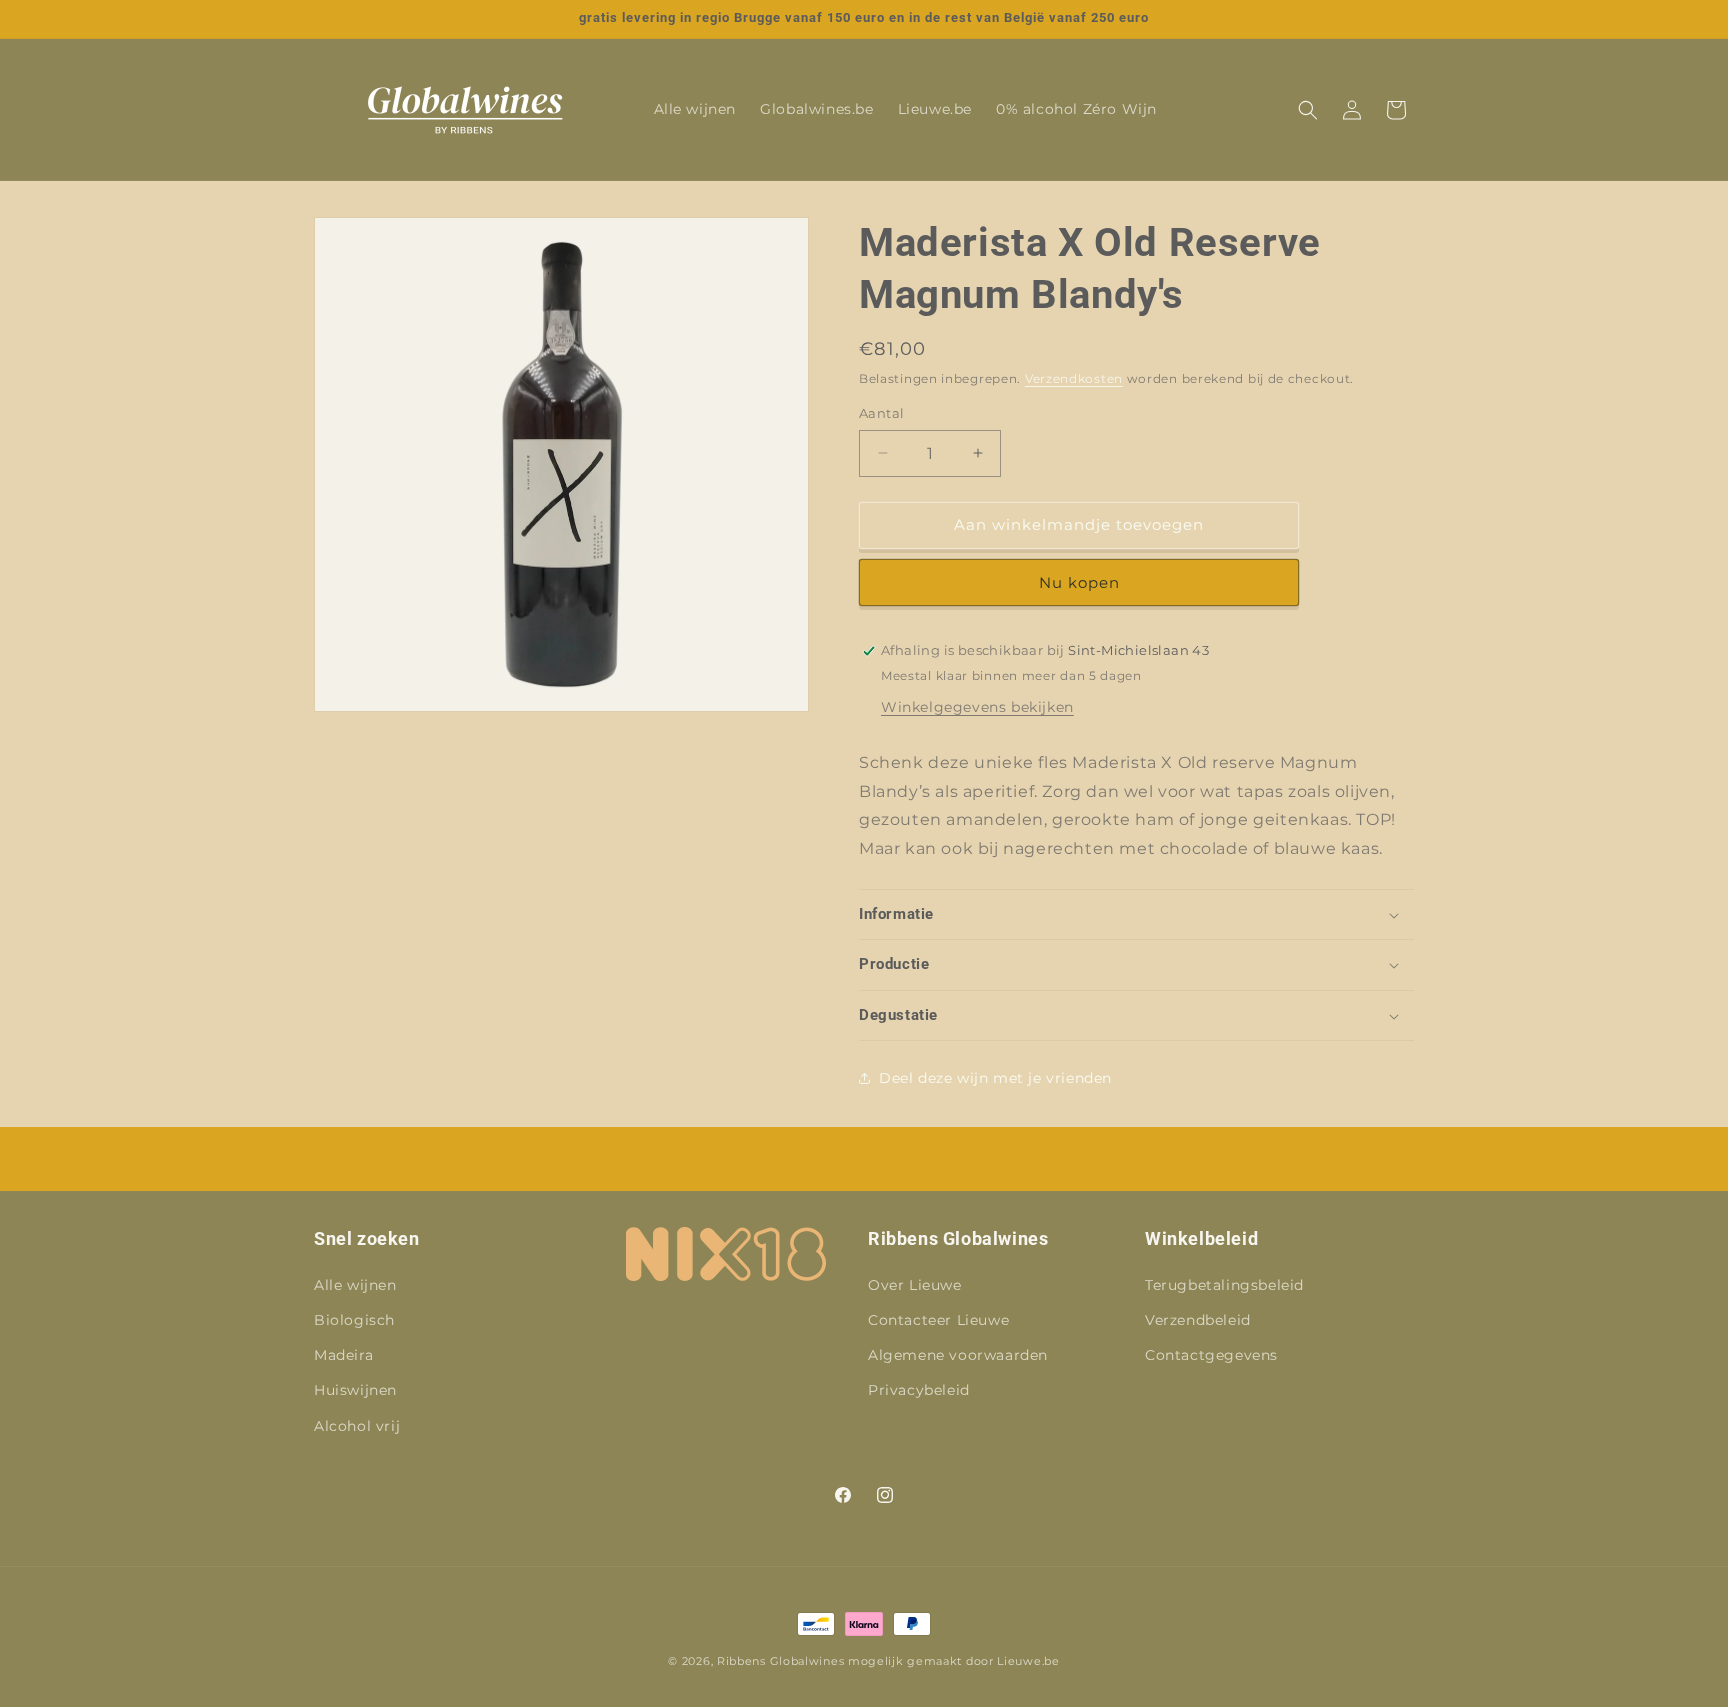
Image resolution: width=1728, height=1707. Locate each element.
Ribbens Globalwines (780, 1661)
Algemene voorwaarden (958, 1355)
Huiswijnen (355, 1390)
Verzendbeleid (1198, 1320)
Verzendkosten (1074, 378)
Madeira (343, 1355)
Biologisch (354, 1320)
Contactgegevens (1211, 1355)
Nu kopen (1079, 582)
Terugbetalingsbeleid (1224, 1285)
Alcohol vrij (357, 1426)
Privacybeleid (919, 1390)
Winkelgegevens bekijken (977, 707)
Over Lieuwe (915, 1285)
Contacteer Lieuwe (938, 1320)
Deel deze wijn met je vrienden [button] (995, 1078)
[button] (1308, 110)
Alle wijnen (355, 1285)
